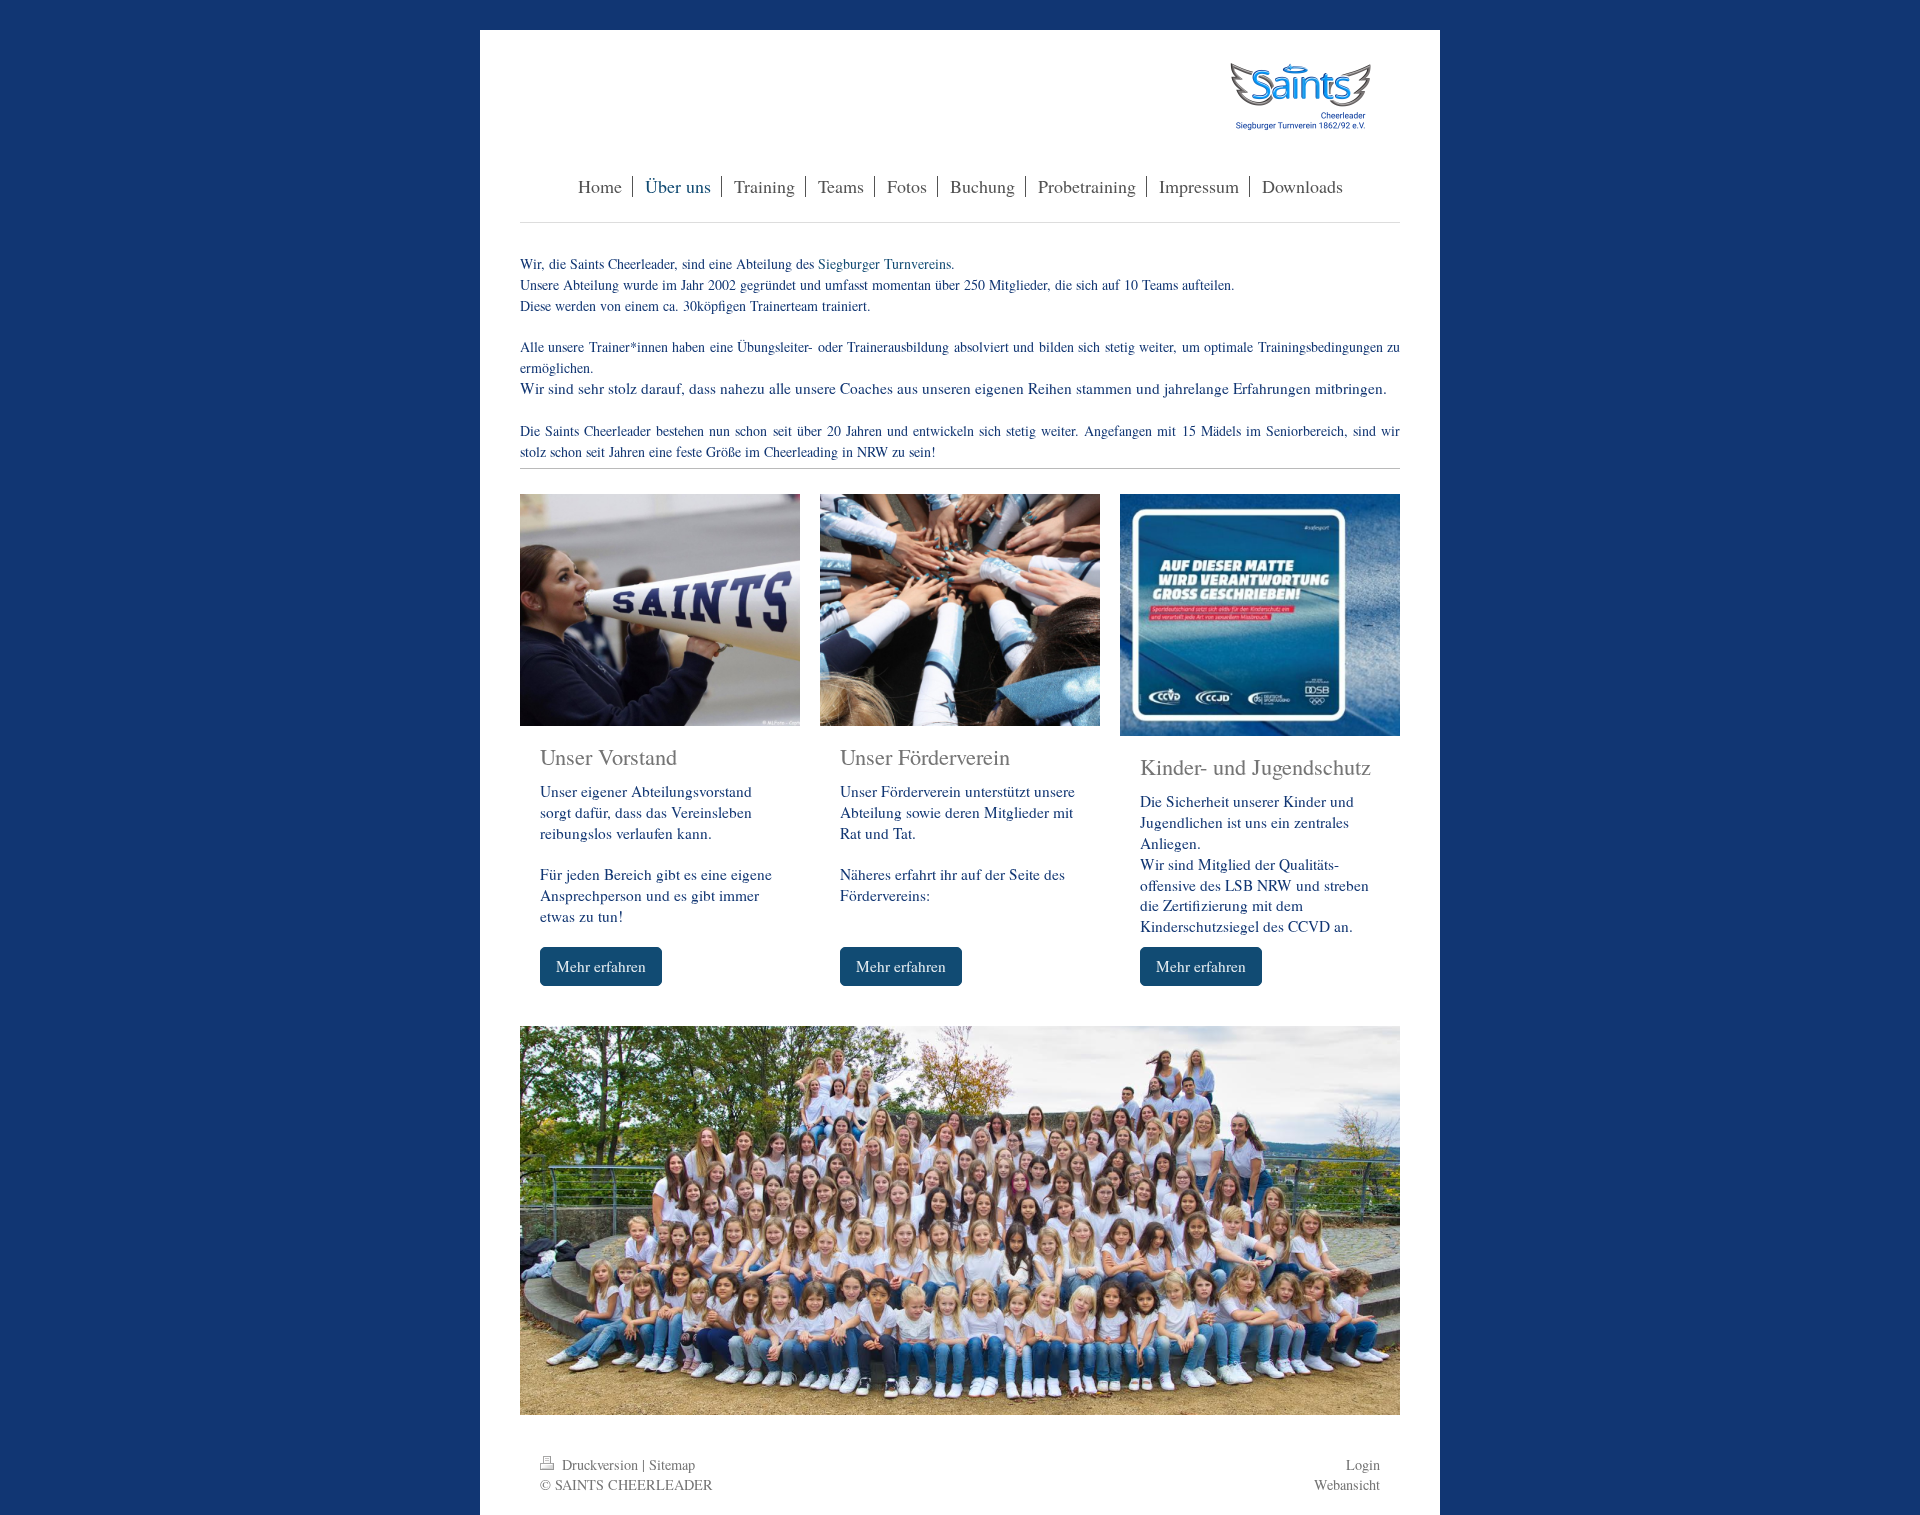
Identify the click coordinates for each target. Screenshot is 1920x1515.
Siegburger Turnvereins (884, 263)
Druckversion (600, 1464)
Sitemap (672, 1464)
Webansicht (1347, 1484)
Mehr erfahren (601, 966)
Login (1363, 1464)
